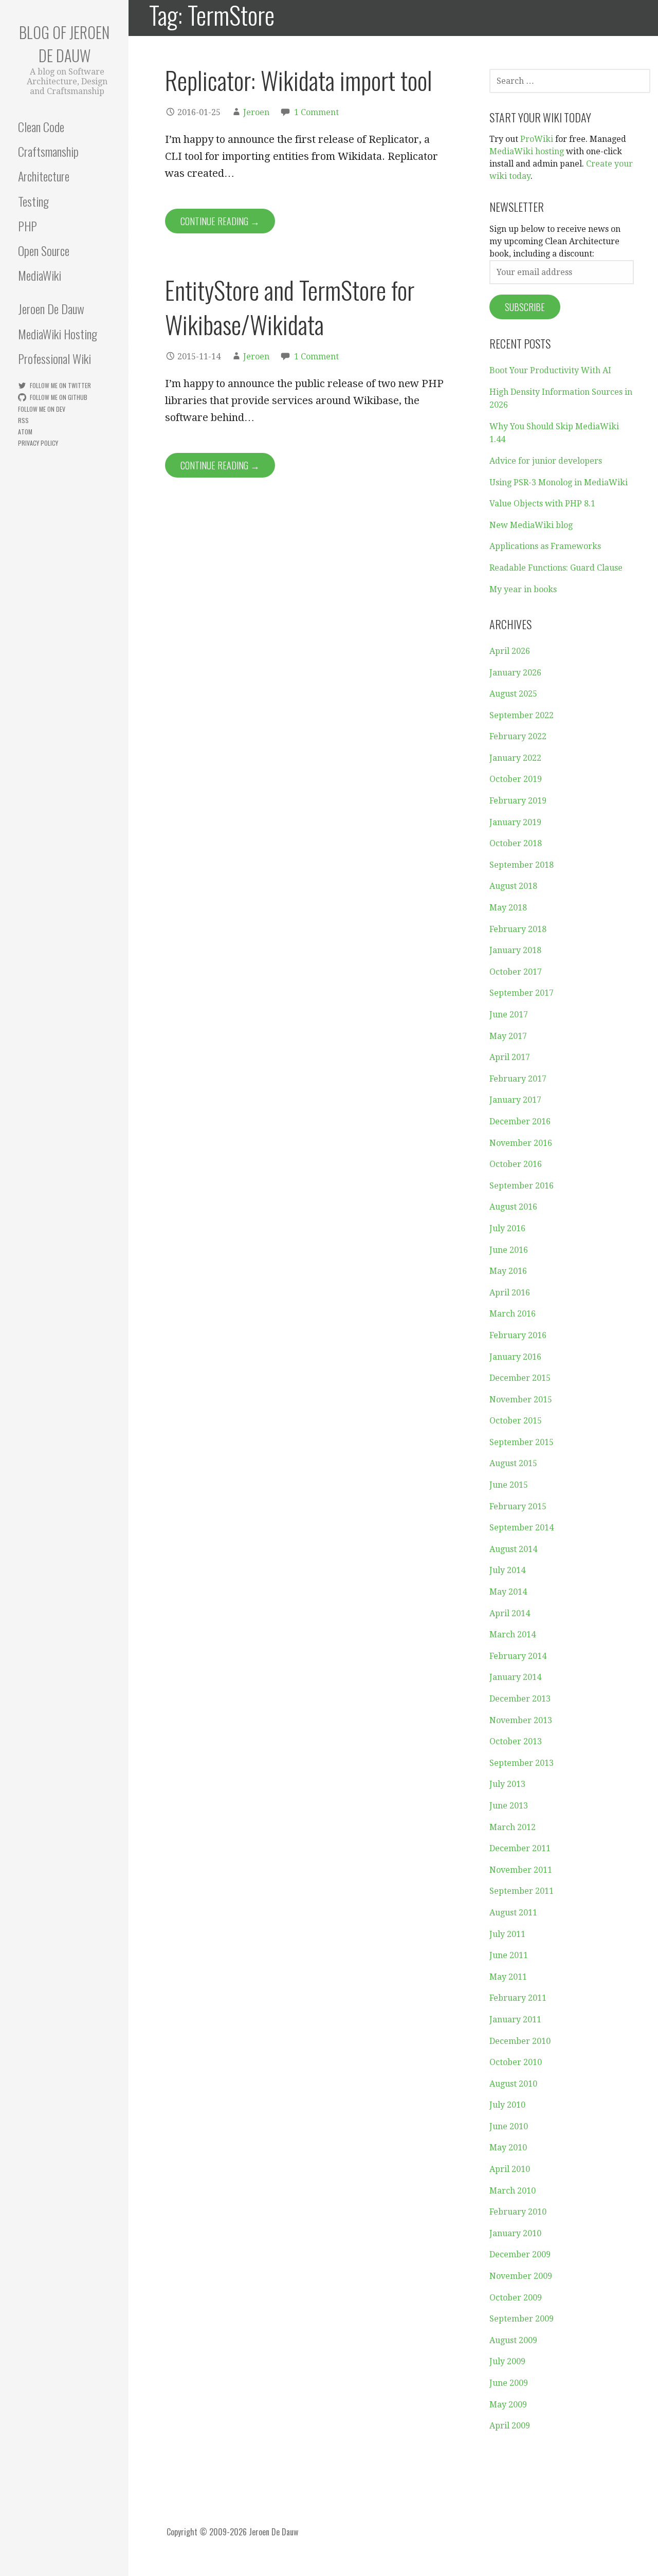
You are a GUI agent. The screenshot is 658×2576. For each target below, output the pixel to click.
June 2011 (509, 1955)
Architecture (44, 176)
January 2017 (515, 1100)
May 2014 (508, 1592)
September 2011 (522, 1891)
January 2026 (515, 673)
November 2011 (521, 1870)
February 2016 (518, 1335)
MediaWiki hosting (527, 151)
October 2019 (516, 779)
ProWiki (537, 139)
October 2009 (516, 2298)
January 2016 (515, 1357)
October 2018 (516, 843)
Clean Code (41, 126)
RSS (23, 420)
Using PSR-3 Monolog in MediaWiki (559, 482)
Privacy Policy (38, 443)
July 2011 (507, 1934)
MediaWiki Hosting (58, 334)
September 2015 (522, 1442)
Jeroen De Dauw (51, 308)
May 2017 (508, 1036)
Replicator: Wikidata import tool (299, 80)
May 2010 (508, 2148)
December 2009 (520, 2254)
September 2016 (522, 1186)
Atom (25, 432)
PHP (28, 226)
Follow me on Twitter (60, 385)
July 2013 (507, 1784)
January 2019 (515, 822)
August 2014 (513, 1549)
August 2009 (513, 2340)
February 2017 (518, 1079)
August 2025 (513, 694)
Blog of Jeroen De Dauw (64, 44)
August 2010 (513, 2084)
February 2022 (518, 736)
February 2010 (518, 2212)
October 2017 (516, 972)
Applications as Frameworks (545, 546)
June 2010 (509, 2126)
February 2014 (518, 1656)
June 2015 (509, 1485)
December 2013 (520, 1699)
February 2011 (518, 1998)
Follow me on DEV (42, 409)
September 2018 (522, 865)
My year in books (523, 589)
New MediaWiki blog (531, 525)
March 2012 (513, 1827)
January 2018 (515, 950)
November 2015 (521, 1400)
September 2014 (522, 1528)
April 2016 (510, 1293)
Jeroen (256, 112)
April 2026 (510, 651)
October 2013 (516, 1741)
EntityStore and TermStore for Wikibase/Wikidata (290, 307)
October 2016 (516, 1164)
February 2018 (518, 929)
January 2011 (515, 2020)
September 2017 (522, 993)
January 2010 (515, 2233)
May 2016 (508, 1271)
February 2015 (518, 1506)
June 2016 (509, 1250)
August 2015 (513, 1463)
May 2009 (508, 2405)
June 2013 (509, 1806)
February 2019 (518, 801)
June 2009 (509, 2383)
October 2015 (516, 1421)
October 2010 (516, 2062)
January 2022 (515, 758)
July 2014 (507, 1570)
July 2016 (507, 1228)
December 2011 (520, 1848)
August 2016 (513, 1207)
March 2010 (513, 2191)
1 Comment (316, 112)
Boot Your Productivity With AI (550, 370)
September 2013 (522, 1763)
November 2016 (521, 1143)
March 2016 (513, 1314)
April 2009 (510, 2426)
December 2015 (520, 1378)
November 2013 (521, 1720)
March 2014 (513, 1634)
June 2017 (509, 1015)
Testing (33, 201)
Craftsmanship (48, 151)
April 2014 (510, 1613)
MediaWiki (40, 275)
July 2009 (507, 2361)
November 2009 (521, 2276)
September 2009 (522, 2319)
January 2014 (515, 1677)
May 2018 (508, 908)
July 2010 (507, 2105)
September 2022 (522, 715)
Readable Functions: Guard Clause (556, 568)
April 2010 (510, 2169)
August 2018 (513, 886)
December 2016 (520, 1121)
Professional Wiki (54, 358)
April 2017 (510, 1057)
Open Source (44, 250)
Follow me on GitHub (59, 397)
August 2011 (513, 1913)
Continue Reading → (220, 221)
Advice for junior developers (546, 461)
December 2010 (520, 2041)
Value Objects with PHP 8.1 (542, 504)
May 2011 (508, 1977)
